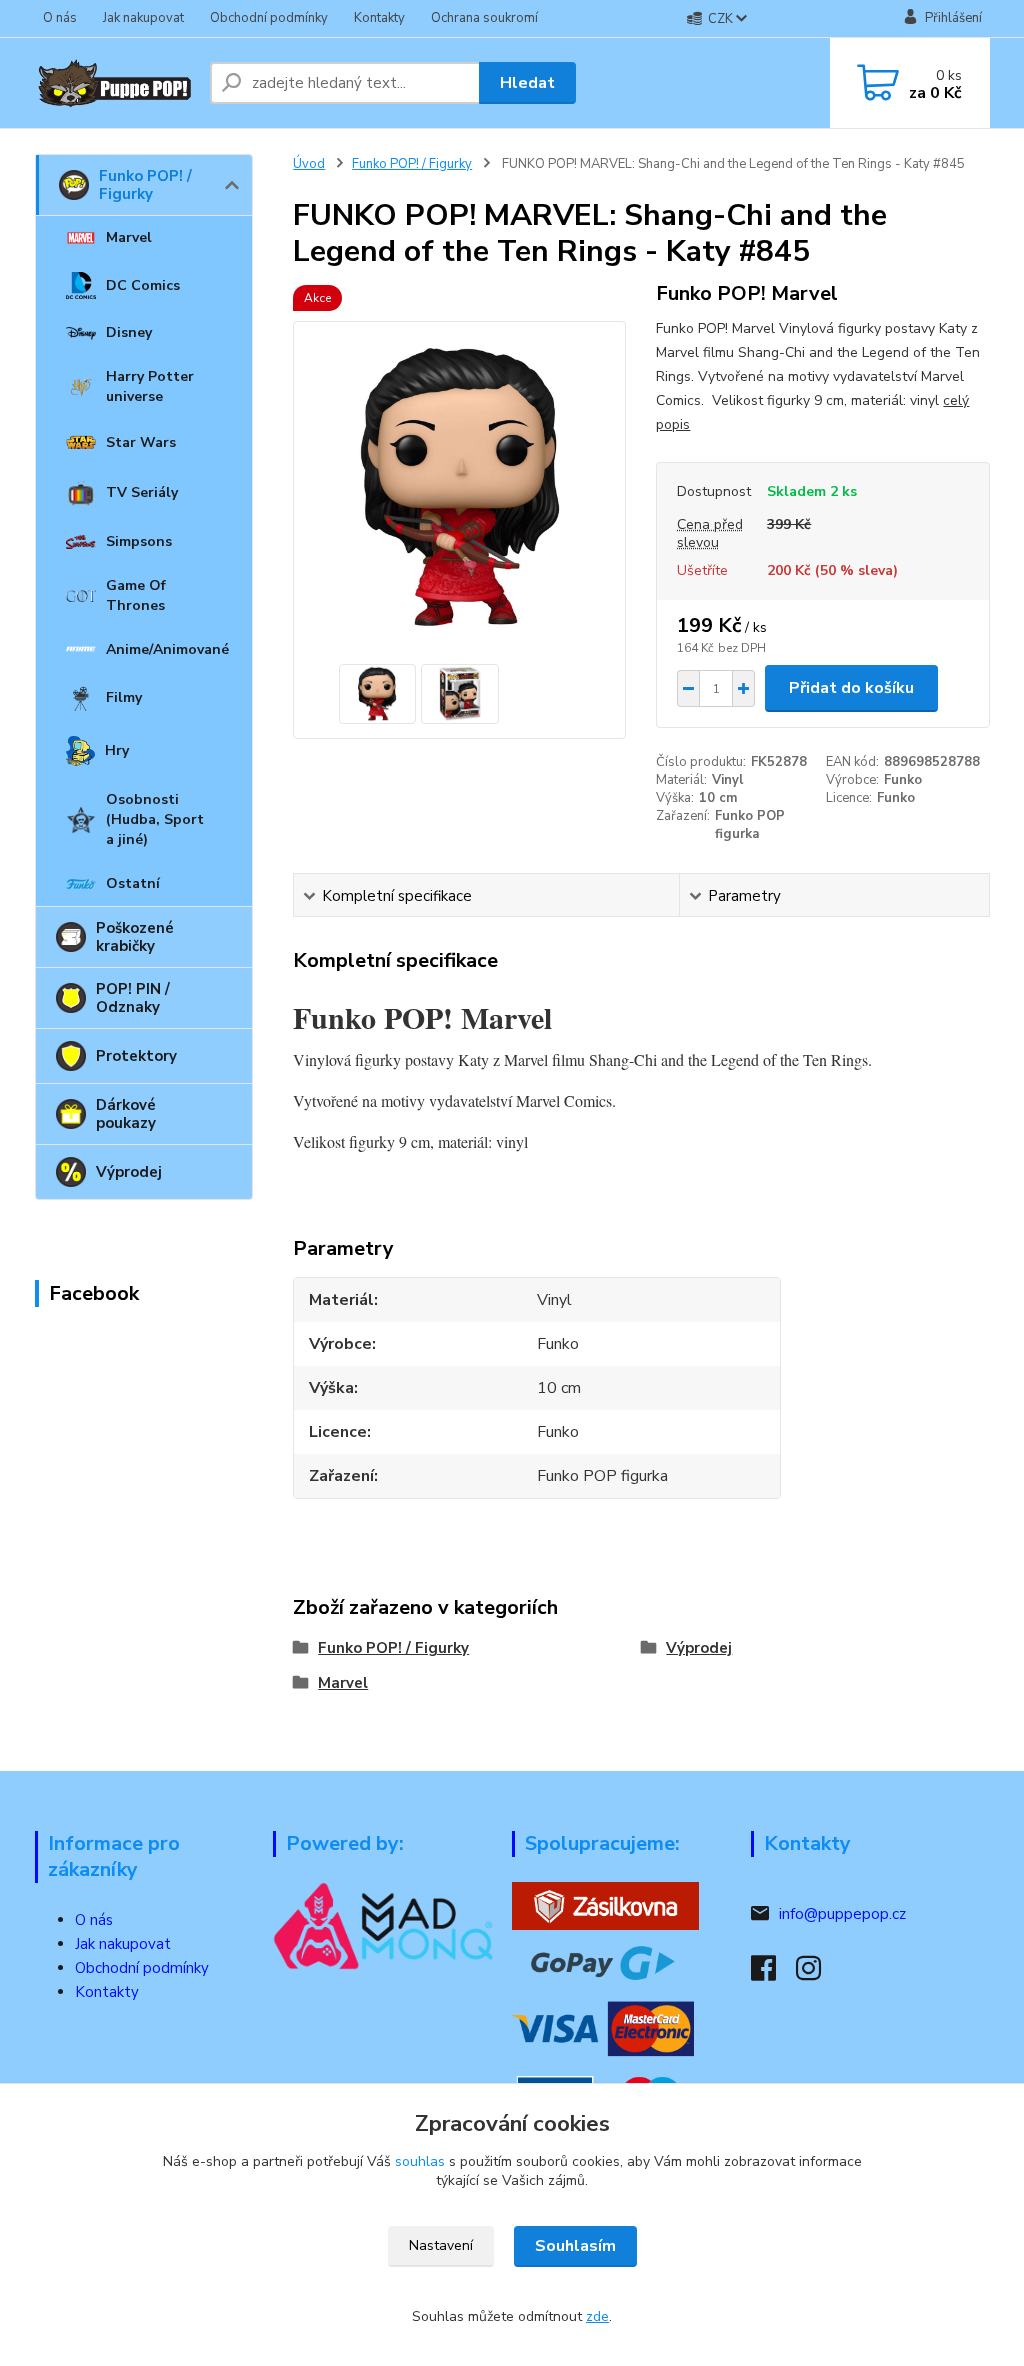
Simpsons (139, 541)
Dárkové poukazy (126, 1114)
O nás (60, 18)
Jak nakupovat (143, 18)
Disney (129, 332)
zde (597, 2316)
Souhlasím (575, 2246)
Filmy (124, 697)
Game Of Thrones (136, 595)
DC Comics (143, 285)
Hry (117, 750)
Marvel (129, 237)
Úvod (309, 164)
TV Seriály (142, 492)
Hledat (527, 83)
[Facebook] (773, 1974)
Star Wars (141, 442)
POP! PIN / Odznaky (133, 998)
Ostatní (133, 883)
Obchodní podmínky (269, 18)
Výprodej (129, 1172)
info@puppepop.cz (842, 1914)
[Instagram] (818, 1974)
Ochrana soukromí (484, 18)
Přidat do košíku (851, 688)
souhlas (420, 2161)
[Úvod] (114, 83)
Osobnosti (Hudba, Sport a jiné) (155, 819)
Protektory (136, 1056)
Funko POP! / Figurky (145, 185)
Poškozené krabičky (135, 937)
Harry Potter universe (150, 386)
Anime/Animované (167, 649)
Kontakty (379, 18)
